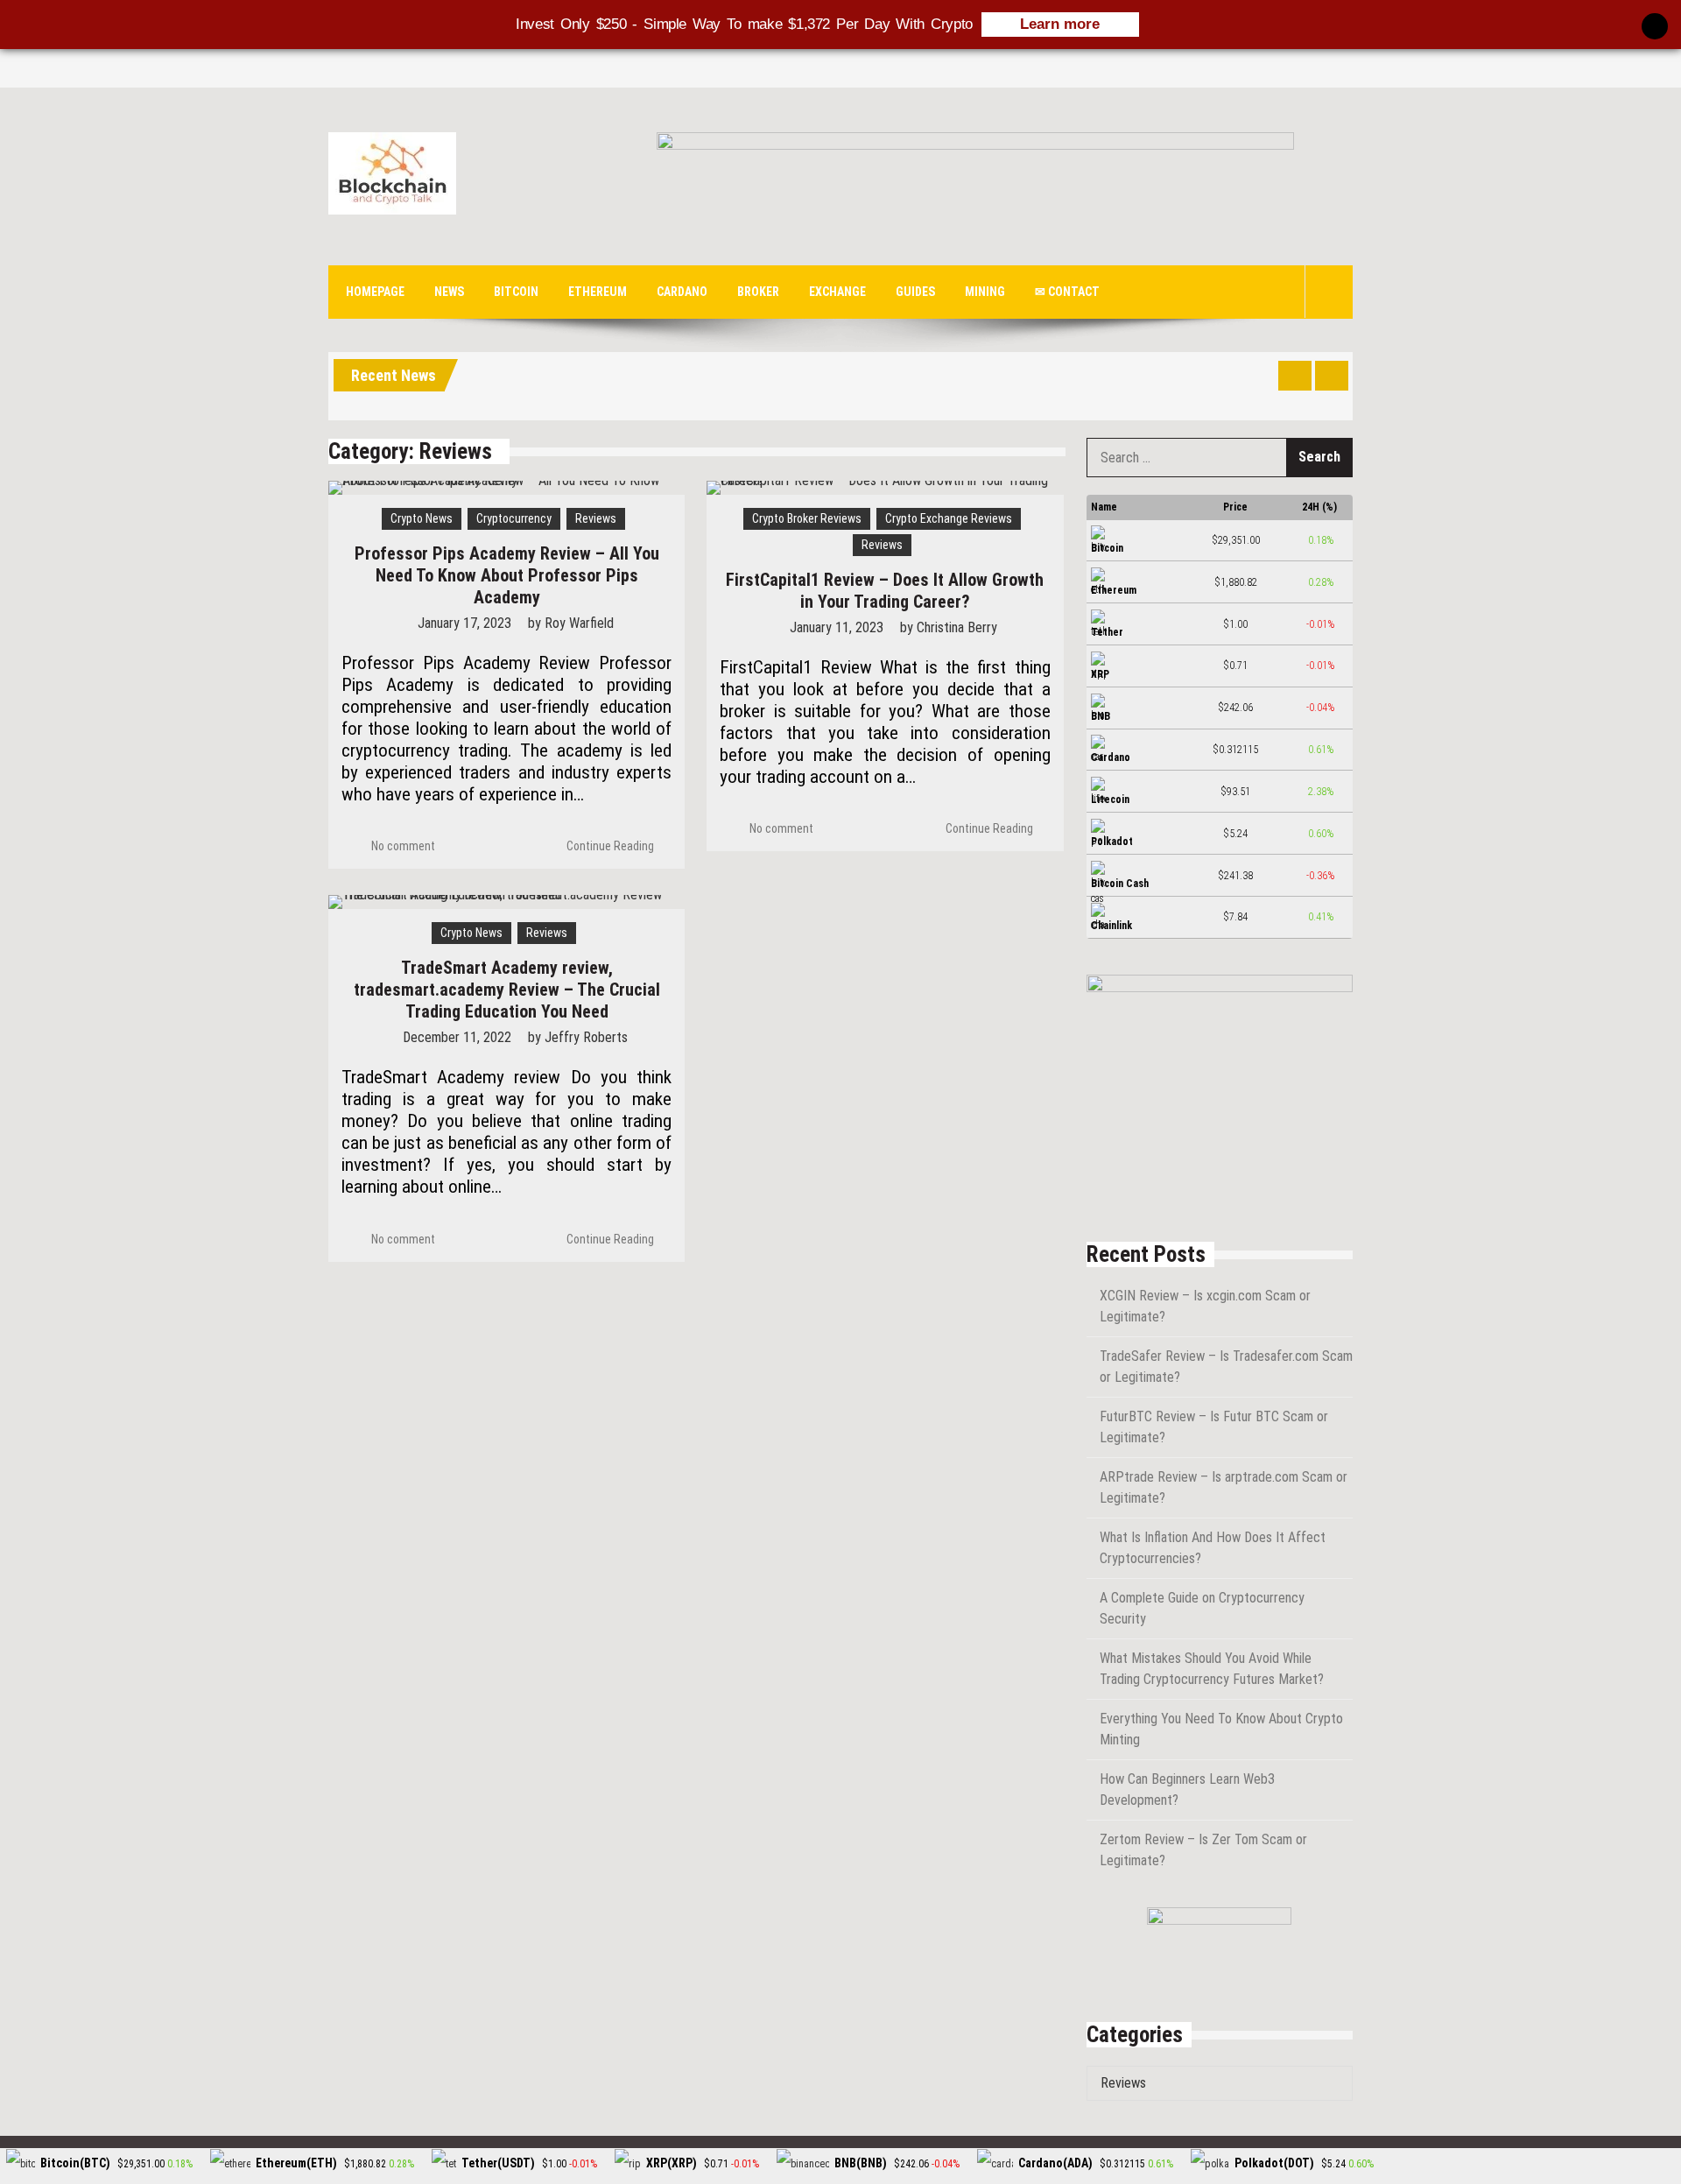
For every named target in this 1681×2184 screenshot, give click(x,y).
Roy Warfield (579, 623)
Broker (758, 292)
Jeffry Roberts (586, 1037)
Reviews (596, 518)
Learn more (1060, 24)
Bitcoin (516, 292)
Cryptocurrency (514, 518)
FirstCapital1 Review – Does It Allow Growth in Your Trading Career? (885, 591)
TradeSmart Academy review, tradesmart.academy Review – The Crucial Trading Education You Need (507, 990)
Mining (985, 292)
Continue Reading (610, 846)
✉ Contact (1067, 292)
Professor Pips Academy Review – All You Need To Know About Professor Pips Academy (507, 575)
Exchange (837, 292)
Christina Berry (957, 627)
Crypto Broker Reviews (807, 518)
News (449, 292)
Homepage (375, 292)
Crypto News (422, 518)
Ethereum (598, 292)
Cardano (682, 292)
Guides (915, 292)
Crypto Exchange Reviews (949, 518)
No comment (403, 846)
